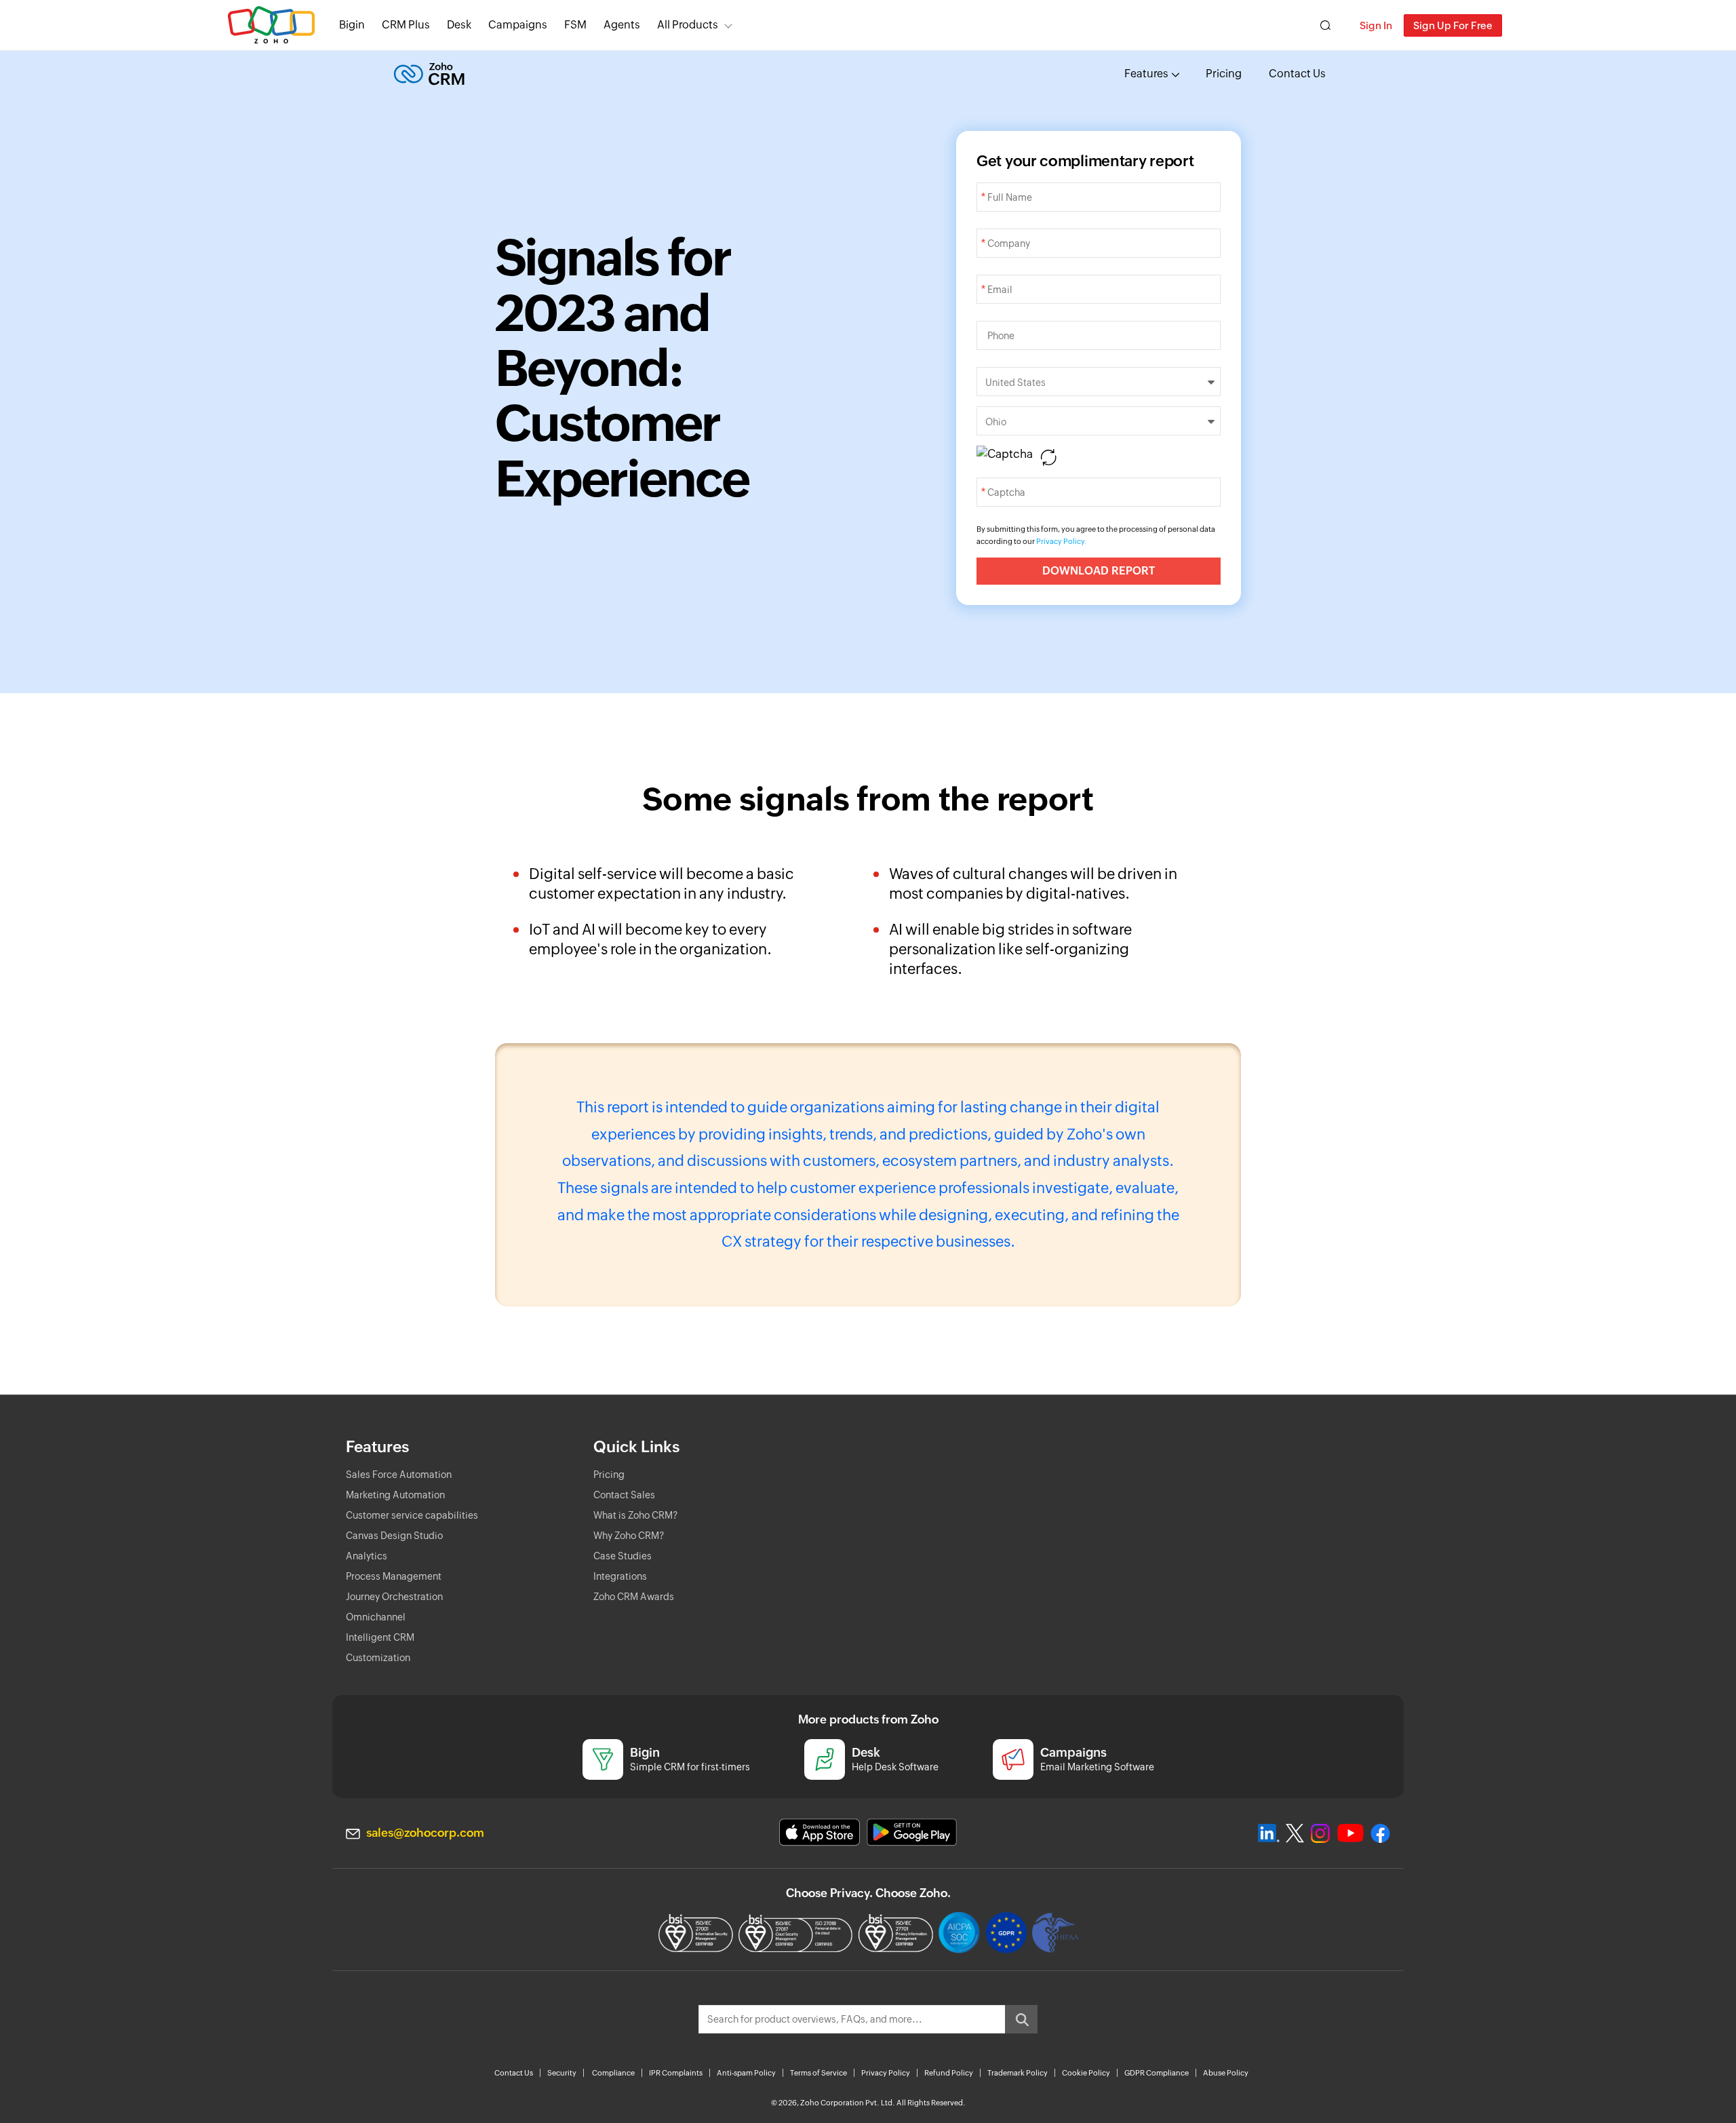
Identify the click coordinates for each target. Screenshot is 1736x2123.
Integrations (620, 1576)
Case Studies (623, 1556)
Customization (378, 1658)
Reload (1048, 457)
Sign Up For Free (1453, 25)
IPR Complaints (676, 2073)
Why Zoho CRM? (629, 1536)
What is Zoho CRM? (635, 1515)
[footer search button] (1021, 2019)
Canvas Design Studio (394, 1536)
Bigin (352, 25)
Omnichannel (376, 1617)
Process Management (394, 1576)
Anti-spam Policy (746, 2073)
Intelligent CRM (380, 1637)
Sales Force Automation (399, 1475)
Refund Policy (949, 2073)
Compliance (613, 2073)
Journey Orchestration (394, 1597)
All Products (688, 25)
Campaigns (518, 25)
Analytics (367, 1556)
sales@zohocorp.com (425, 1833)
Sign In (1376, 25)
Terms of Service (818, 2073)
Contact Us (1297, 74)
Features (1146, 74)
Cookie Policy (1086, 2073)
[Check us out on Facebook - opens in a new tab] (1380, 1833)
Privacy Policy (886, 2073)
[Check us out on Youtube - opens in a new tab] (1350, 1833)
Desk (459, 25)
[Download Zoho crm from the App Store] (820, 1832)
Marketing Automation (395, 1495)
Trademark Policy (1018, 2073)
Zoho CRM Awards (634, 1597)
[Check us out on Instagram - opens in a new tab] (1320, 1833)
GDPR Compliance (1157, 2073)
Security (562, 2073)
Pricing (1224, 74)
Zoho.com (271, 25)
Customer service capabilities (412, 1515)
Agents (622, 25)
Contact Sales (624, 1495)
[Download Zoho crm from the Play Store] (912, 1832)
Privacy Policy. (1062, 541)
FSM (575, 25)
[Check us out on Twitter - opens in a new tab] (1295, 1833)
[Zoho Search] (1325, 25)
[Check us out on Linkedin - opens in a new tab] (1268, 1833)
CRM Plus (406, 25)
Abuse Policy (1226, 2073)
